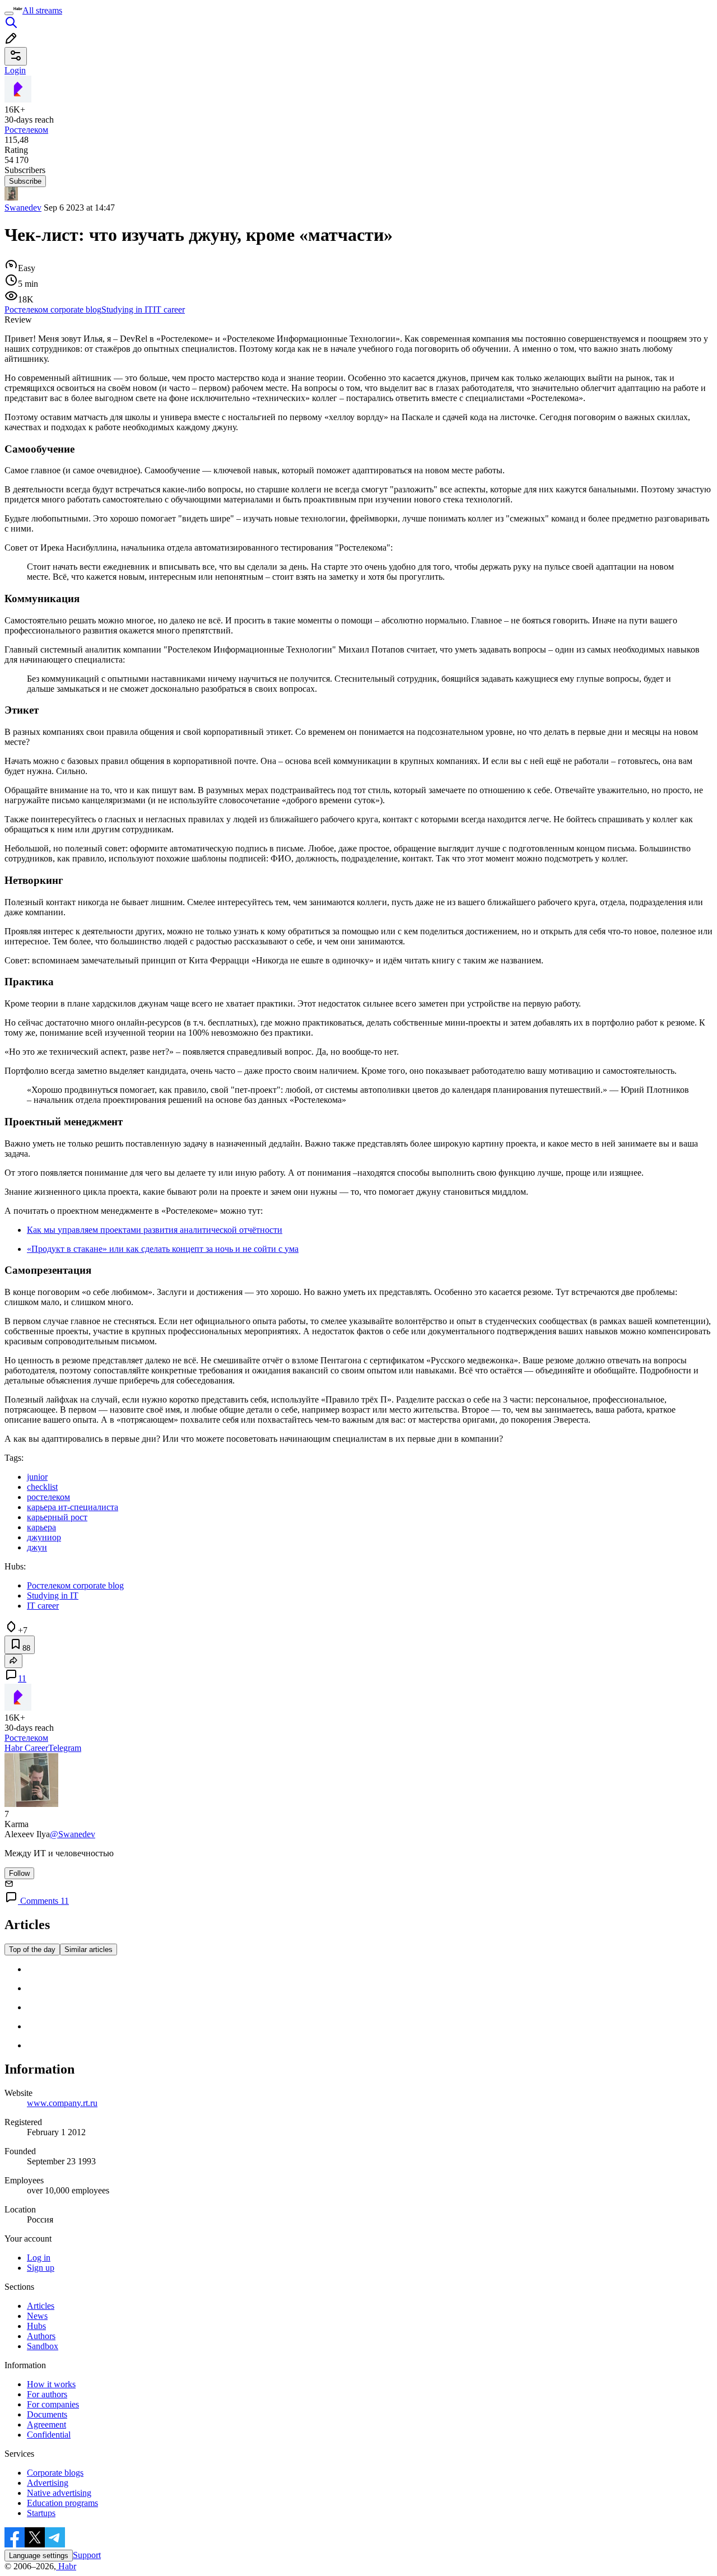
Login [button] (15, 70)
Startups (41, 2513)
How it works (51, 2384)
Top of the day (32, 1950)
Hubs (36, 2326)
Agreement (46, 2424)
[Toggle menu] (9, 13)
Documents (47, 2414)
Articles (41, 2306)
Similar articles (89, 1950)
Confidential (49, 2435)
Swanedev (23, 208)
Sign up (41, 2268)
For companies (53, 2404)
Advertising (48, 2483)
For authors (47, 2394)
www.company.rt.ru (62, 2103)
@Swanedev (73, 1834)
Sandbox (43, 2346)
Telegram (65, 1748)
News (37, 2316)
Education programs (62, 2503)
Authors (41, 2336)
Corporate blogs (55, 2473)
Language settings (39, 2556)
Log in (39, 2258)
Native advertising (59, 2493)
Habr (66, 2566)
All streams (42, 10)
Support (87, 2555)
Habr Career (26, 1748)
